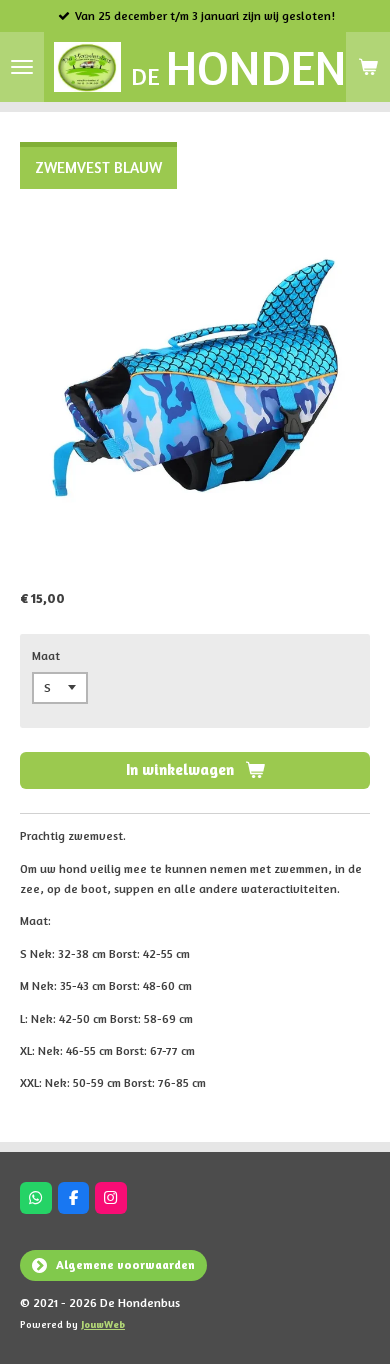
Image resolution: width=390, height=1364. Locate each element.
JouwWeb (103, 1324)
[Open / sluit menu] (22, 67)
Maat (46, 655)
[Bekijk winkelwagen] (368, 67)
